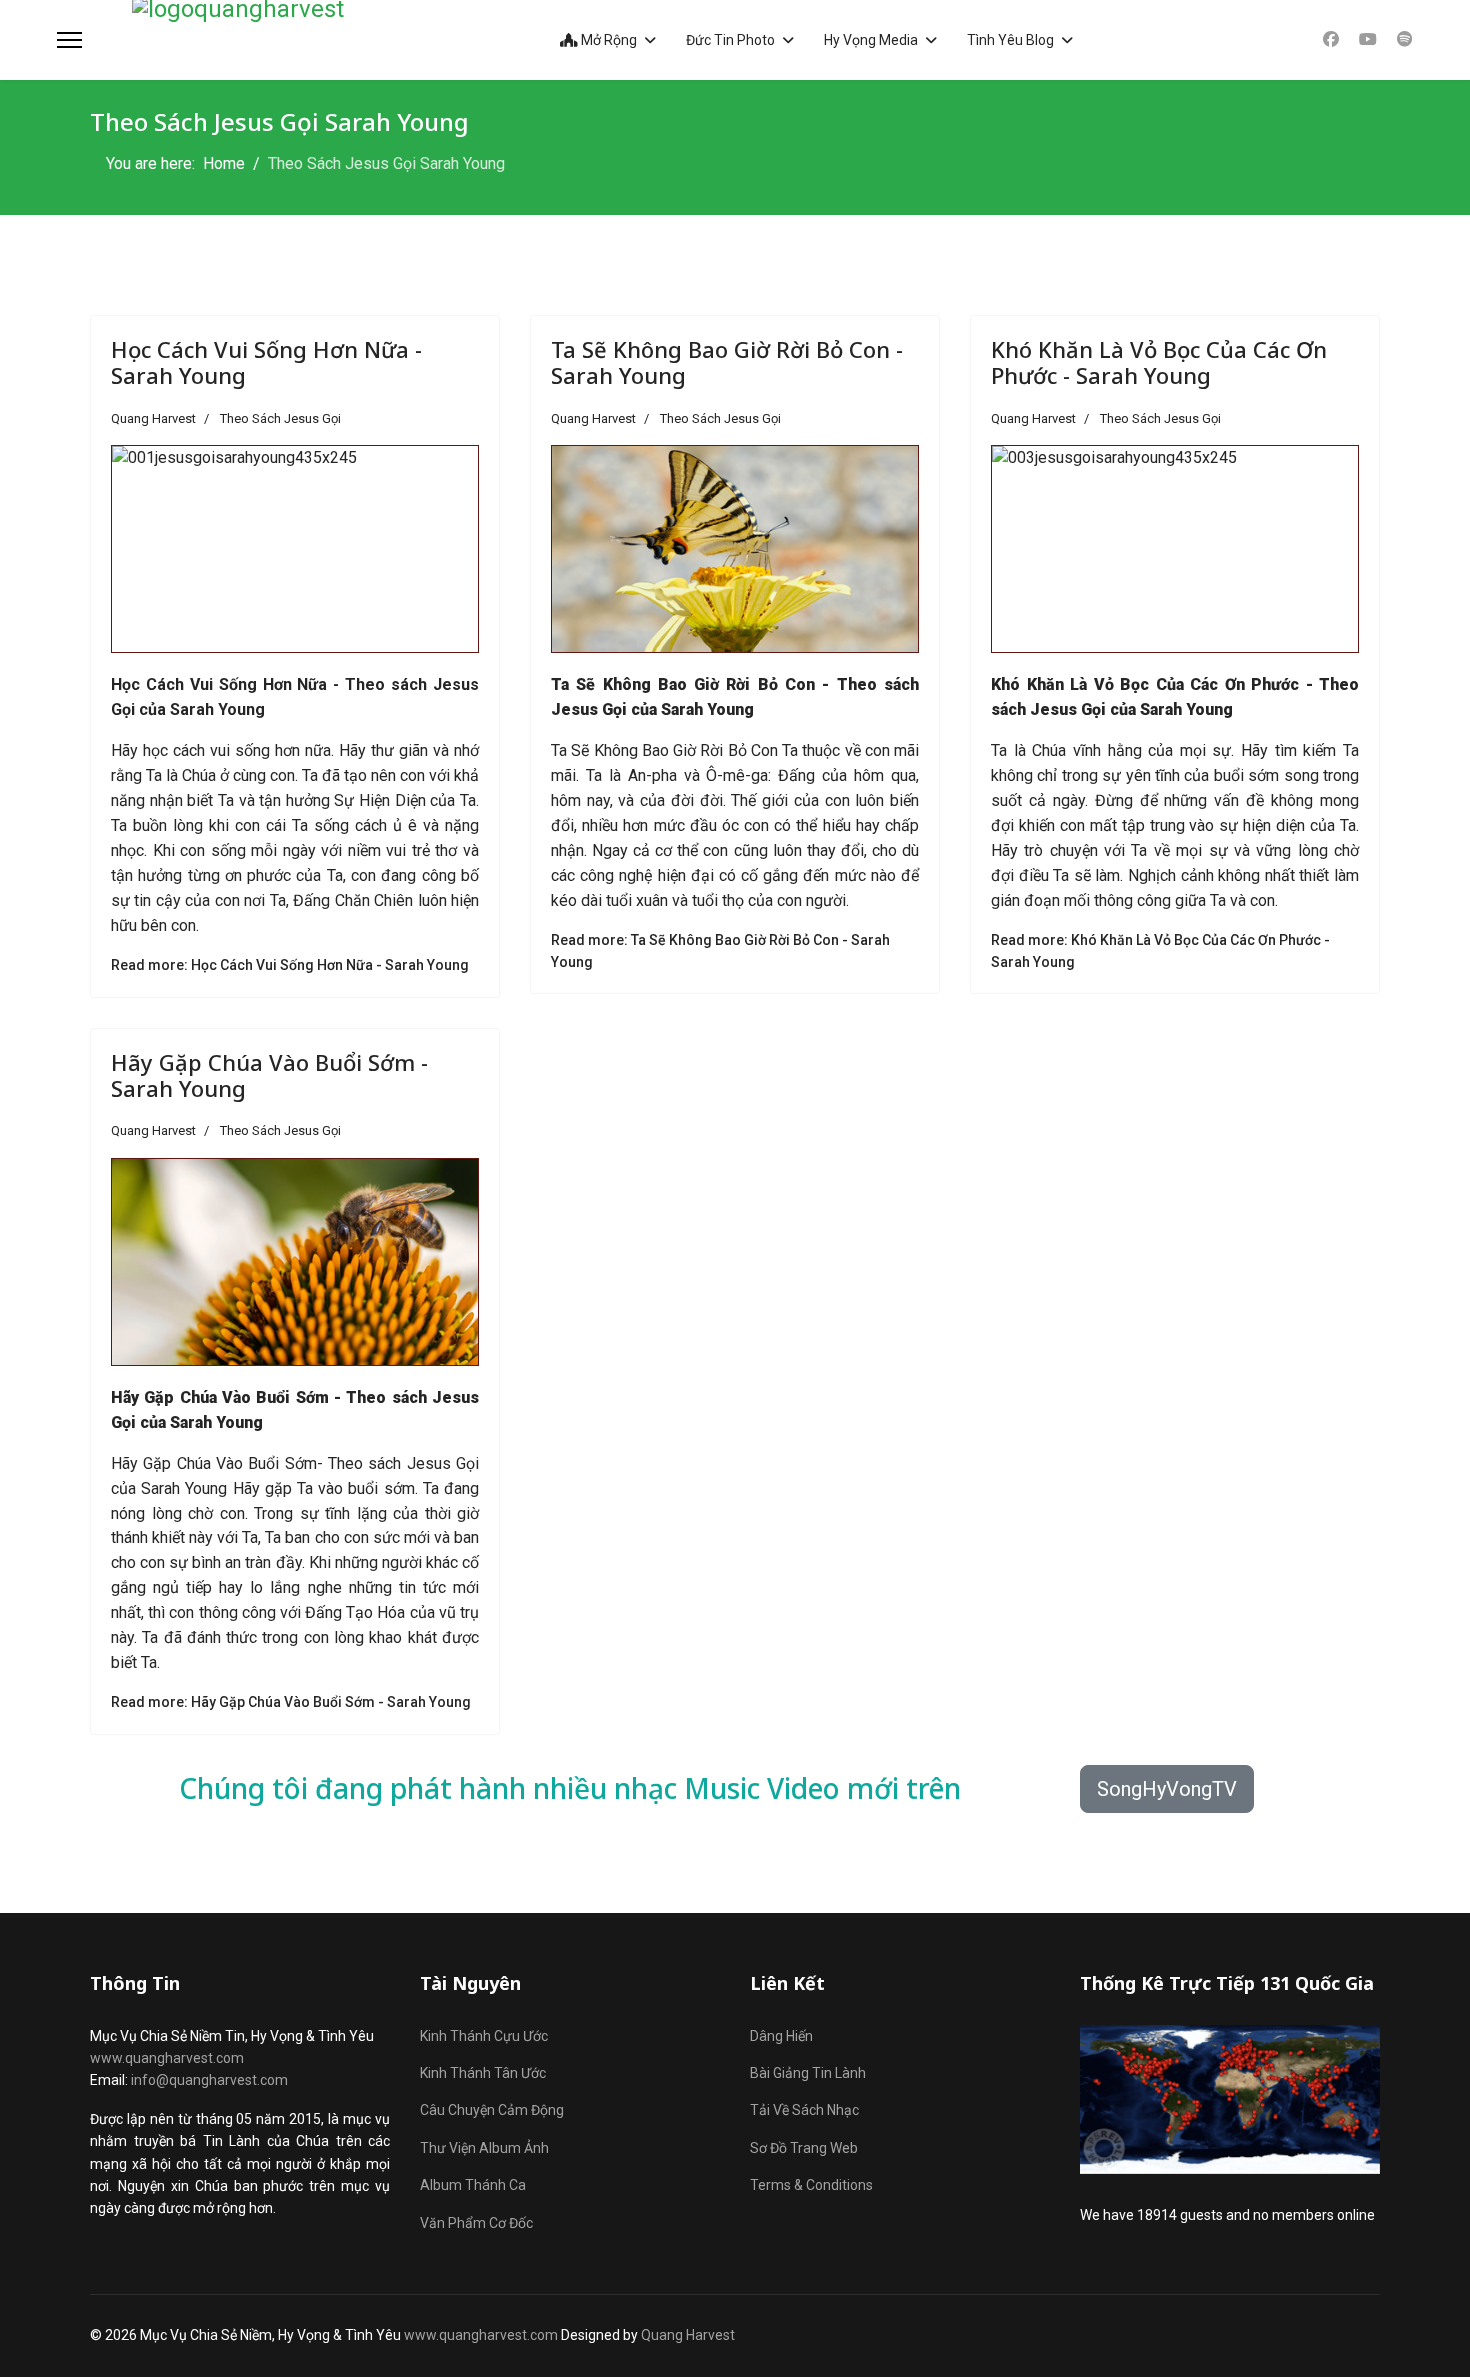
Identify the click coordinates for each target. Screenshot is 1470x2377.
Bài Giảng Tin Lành (808, 2073)
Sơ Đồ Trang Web (804, 2148)
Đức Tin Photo (730, 40)
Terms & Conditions (811, 2185)
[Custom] (1405, 39)
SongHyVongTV (1167, 1789)
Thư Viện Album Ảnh (484, 2148)
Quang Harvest (688, 2335)
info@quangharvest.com (209, 2080)
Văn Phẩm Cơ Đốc (476, 2223)
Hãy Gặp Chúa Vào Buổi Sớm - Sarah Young (269, 1075)
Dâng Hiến (781, 2036)
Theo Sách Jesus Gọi (280, 418)
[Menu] (69, 40)
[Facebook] (1331, 39)
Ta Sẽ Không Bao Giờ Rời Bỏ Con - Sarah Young (727, 362)
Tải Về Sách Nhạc (804, 2110)
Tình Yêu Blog (1010, 40)
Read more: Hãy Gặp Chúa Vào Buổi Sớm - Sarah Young (291, 1702)
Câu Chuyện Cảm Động (492, 2110)
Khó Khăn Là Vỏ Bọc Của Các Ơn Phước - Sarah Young (1159, 362)
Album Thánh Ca (473, 2185)
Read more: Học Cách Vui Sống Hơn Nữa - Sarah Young (290, 965)
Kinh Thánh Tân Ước (483, 2073)
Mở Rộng (607, 40)
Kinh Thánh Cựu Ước (484, 2036)
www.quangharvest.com (167, 2058)
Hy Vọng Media (871, 40)
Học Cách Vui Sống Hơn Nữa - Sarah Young (266, 362)
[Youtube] (1368, 39)
